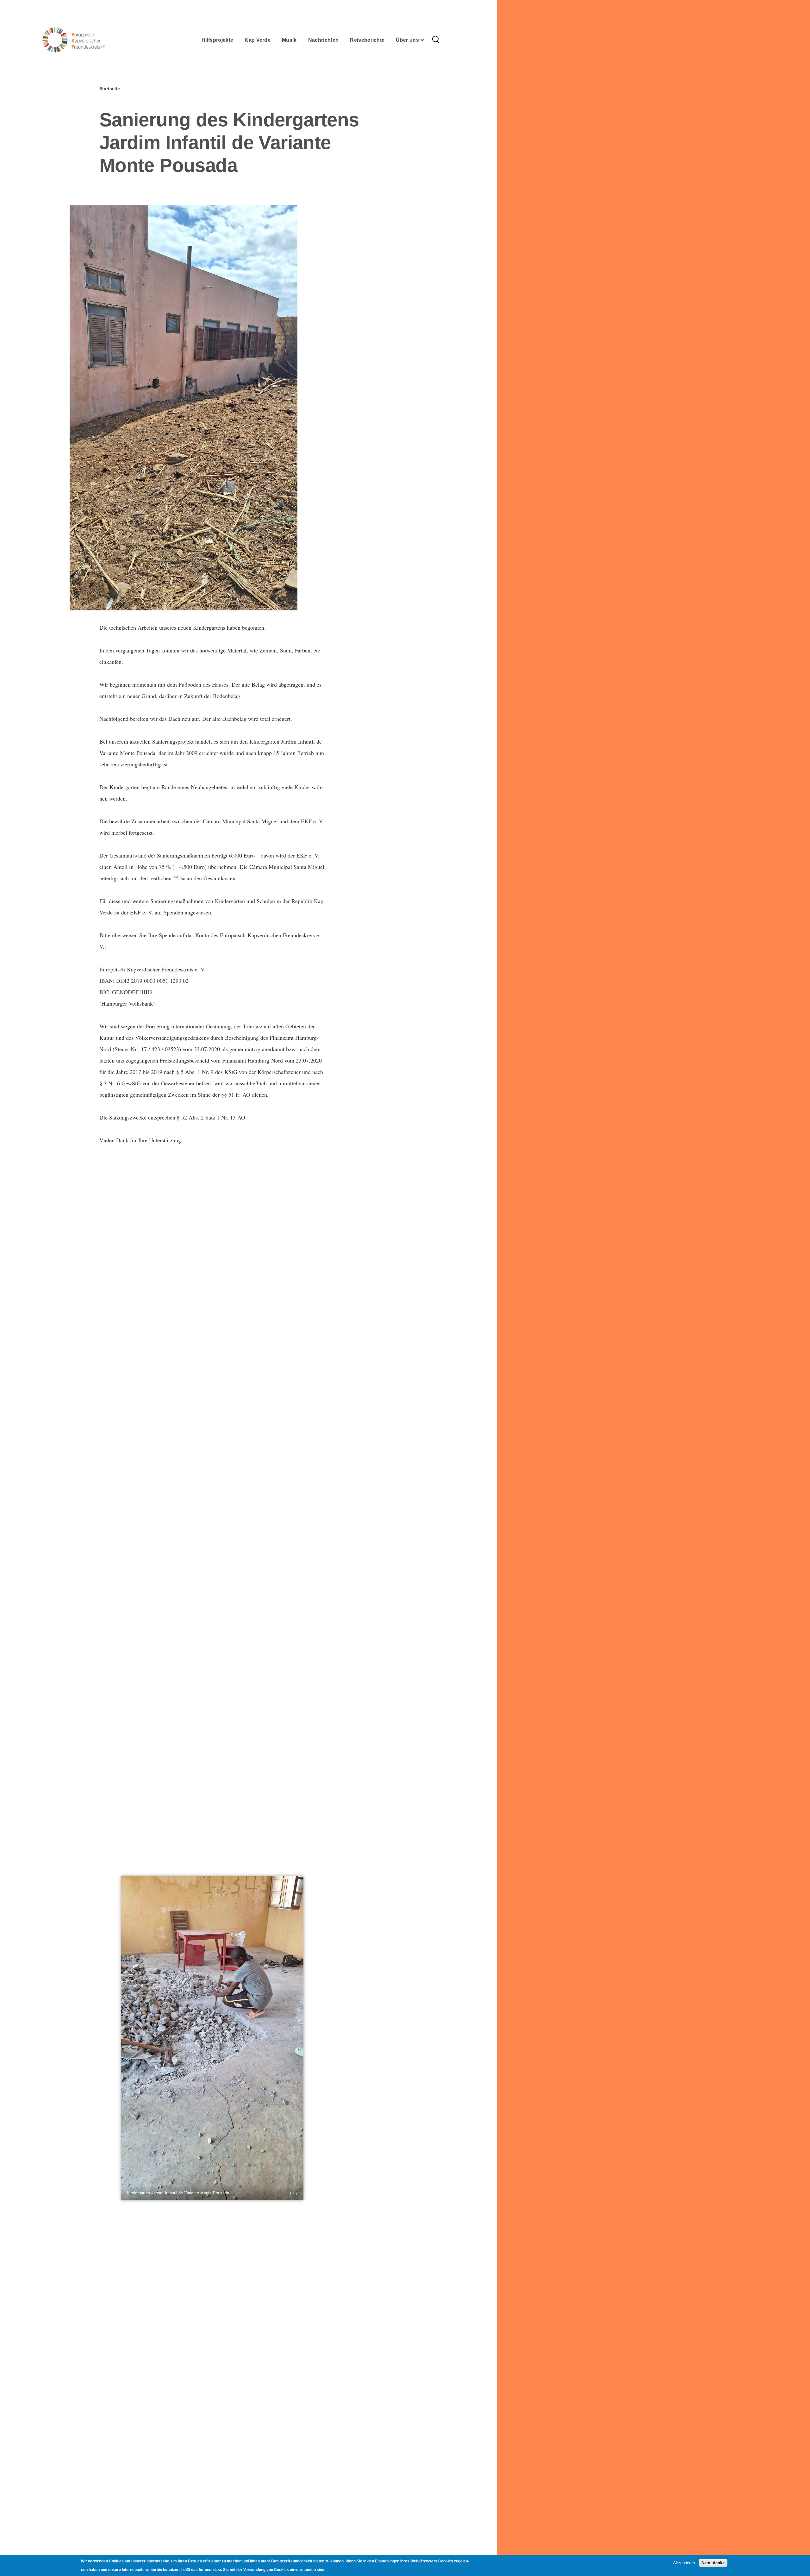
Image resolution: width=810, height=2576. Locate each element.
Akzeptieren (684, 2563)
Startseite (110, 89)
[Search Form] (436, 40)
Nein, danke (713, 2563)
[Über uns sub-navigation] (426, 40)
